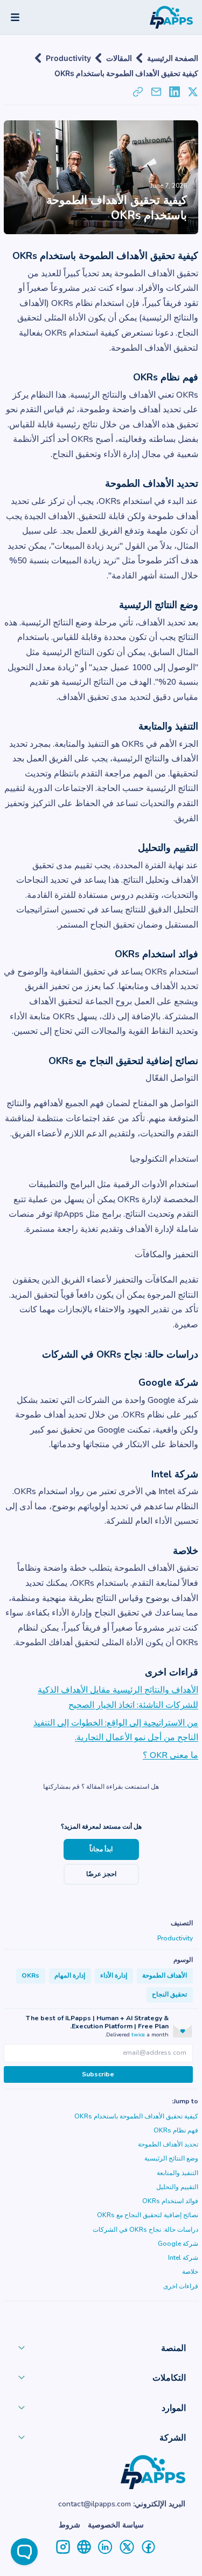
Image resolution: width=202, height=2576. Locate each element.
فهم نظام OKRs (176, 2130)
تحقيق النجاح (169, 1994)
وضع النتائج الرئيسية (171, 2158)
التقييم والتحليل (177, 2187)
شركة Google (178, 2244)
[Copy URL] (138, 92)
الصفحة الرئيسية (173, 58)
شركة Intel (183, 2258)
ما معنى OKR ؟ (170, 1755)
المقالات (119, 58)
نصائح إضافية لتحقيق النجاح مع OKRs (148, 2215)
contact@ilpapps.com (95, 2504)
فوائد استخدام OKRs (170, 2201)
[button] (101, 2350)
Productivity (68, 58)
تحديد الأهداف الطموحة (168, 2144)
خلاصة (190, 2272)
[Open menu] (15, 17)
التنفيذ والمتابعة (177, 2173)
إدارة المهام (70, 1975)
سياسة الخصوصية (116, 2525)
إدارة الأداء (114, 1975)
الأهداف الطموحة (165, 1975)
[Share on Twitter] (193, 92)
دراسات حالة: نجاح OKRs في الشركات (145, 2230)
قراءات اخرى (181, 2286)
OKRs (30, 1975)
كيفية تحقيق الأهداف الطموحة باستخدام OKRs (126, 73)
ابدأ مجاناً (101, 1849)
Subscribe (98, 2074)
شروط (69, 2525)
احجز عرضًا (101, 1874)
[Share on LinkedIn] (175, 92)
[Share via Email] (156, 92)
